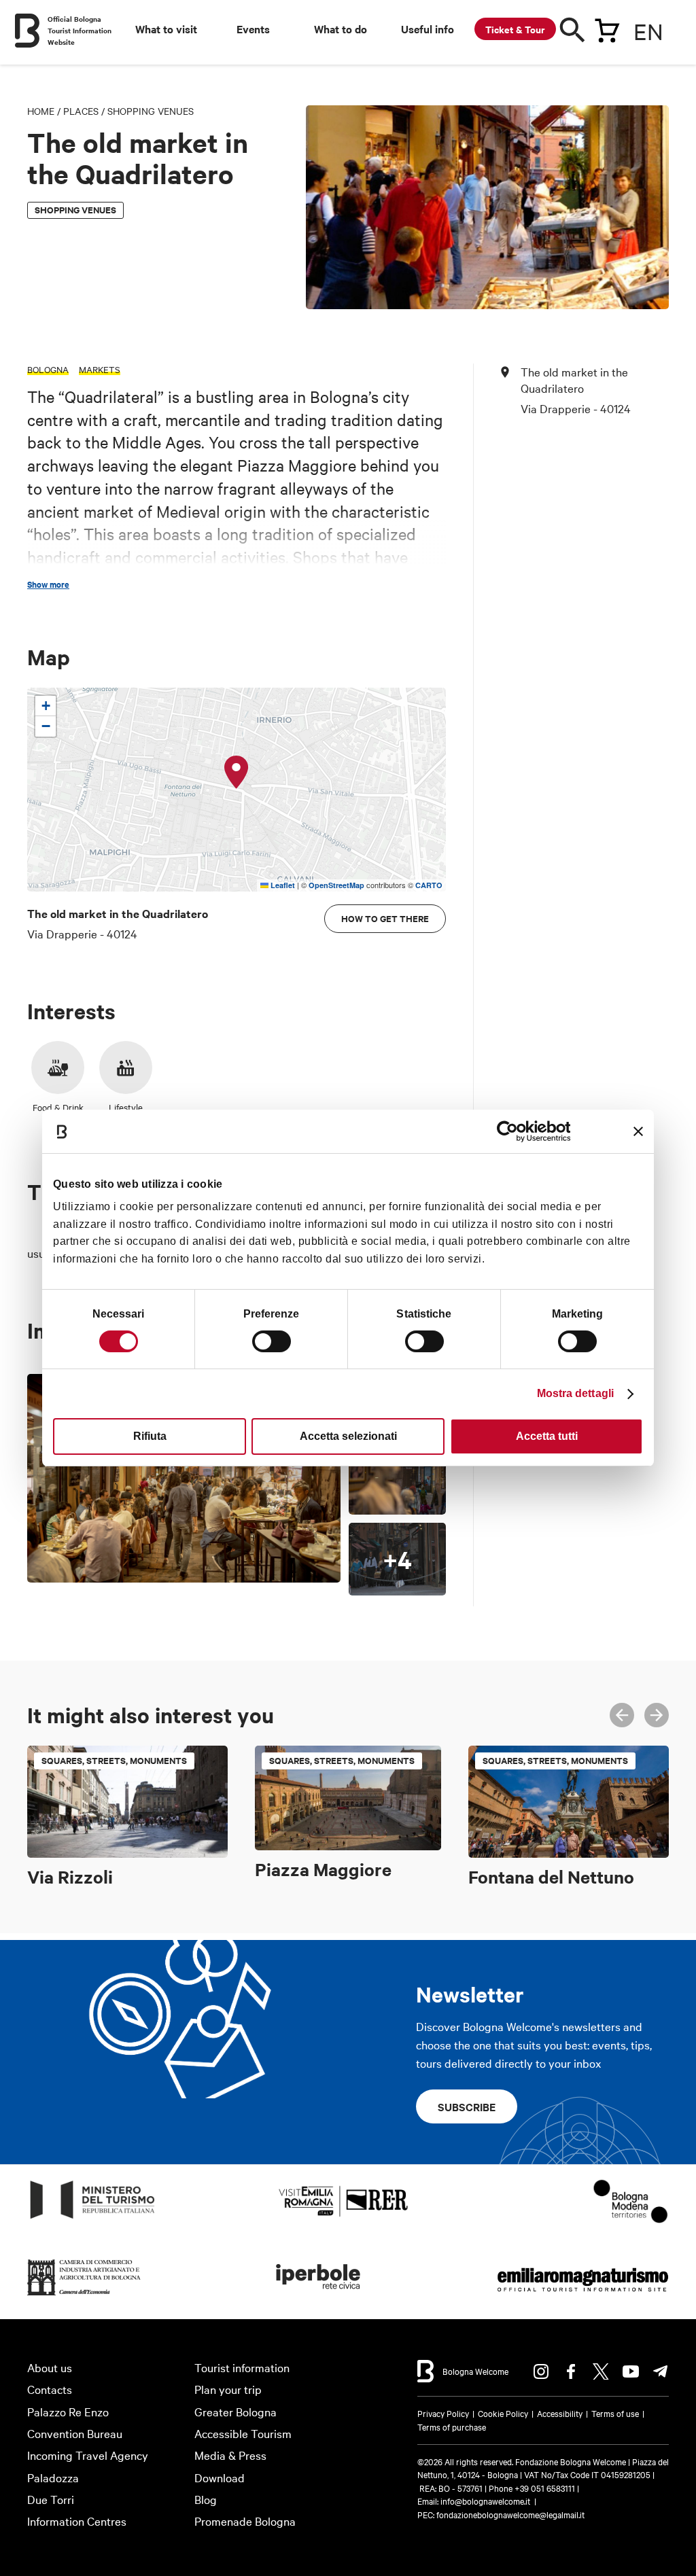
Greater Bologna (236, 2411)
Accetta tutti (547, 1436)
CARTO (429, 885)
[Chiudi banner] (638, 1131)
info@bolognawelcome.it (485, 2501)
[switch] (272, 1341)
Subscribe (467, 2106)
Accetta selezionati (348, 1436)
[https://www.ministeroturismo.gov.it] (93, 2219)
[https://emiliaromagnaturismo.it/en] (582, 2296)
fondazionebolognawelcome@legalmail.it (510, 2514)
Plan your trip (228, 2389)
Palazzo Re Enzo (68, 2411)
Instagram (541, 2371)
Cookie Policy (503, 2413)
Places (81, 111)
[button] (237, 773)
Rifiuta (150, 1436)
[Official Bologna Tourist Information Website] (27, 31)
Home (41, 111)
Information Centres (77, 2521)
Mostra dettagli (576, 1393)
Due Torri (51, 2499)
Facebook (571, 2371)
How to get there (385, 918)
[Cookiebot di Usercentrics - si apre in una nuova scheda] (511, 1131)
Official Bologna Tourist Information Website (80, 30)
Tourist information (242, 2367)
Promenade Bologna (245, 2521)
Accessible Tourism (243, 2433)
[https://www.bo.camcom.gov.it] (84, 2296)
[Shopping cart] (607, 28)
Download (220, 2477)
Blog (206, 2499)
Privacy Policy (443, 2413)
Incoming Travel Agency (88, 2455)
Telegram (661, 2371)
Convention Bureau (75, 2433)
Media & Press (230, 2455)
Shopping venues (151, 111)
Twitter (601, 2371)
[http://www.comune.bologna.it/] (319, 2296)
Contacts (50, 2389)
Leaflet (282, 885)
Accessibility (560, 2413)
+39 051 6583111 (546, 2488)
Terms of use (615, 2413)
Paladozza (53, 2477)
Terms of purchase (452, 2427)
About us (50, 2367)
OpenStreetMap (336, 885)
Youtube (631, 2371)
